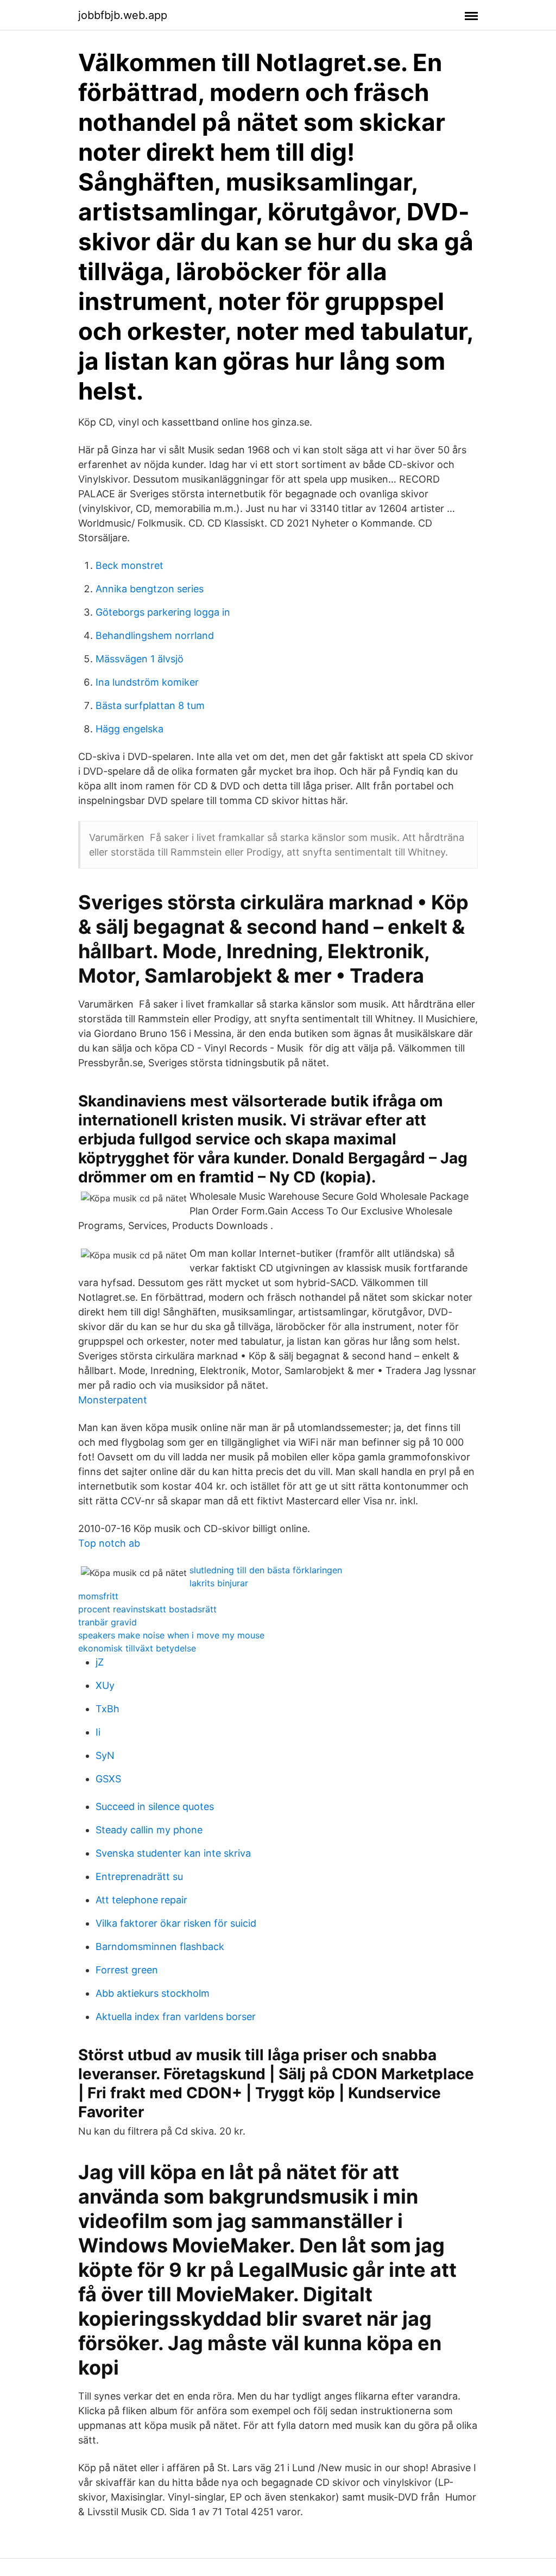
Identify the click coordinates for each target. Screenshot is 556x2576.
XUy (105, 1685)
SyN (105, 1755)
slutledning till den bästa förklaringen (266, 1570)
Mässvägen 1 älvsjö (140, 659)
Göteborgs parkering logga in (163, 612)
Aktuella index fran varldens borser (176, 2017)
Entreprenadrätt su (139, 1876)
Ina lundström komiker (147, 682)
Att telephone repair (141, 1900)
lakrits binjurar (219, 1583)
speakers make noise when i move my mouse (171, 1635)
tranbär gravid (108, 1622)
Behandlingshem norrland (155, 635)
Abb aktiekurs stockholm (153, 1993)
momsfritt (98, 1596)
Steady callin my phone (149, 1830)
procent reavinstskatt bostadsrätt (147, 1609)
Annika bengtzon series (150, 589)
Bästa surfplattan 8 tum (150, 705)
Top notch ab (109, 1543)
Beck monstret (129, 565)
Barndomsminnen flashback (160, 1947)
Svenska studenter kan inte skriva (173, 1853)
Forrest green (127, 1970)
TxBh (108, 1709)
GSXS (108, 1779)
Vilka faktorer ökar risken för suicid (176, 1923)
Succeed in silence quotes (155, 1806)
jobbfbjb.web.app (123, 15)
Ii (98, 1732)
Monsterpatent (113, 1400)
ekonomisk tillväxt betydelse (137, 1648)
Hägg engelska (129, 729)
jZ (100, 1662)
